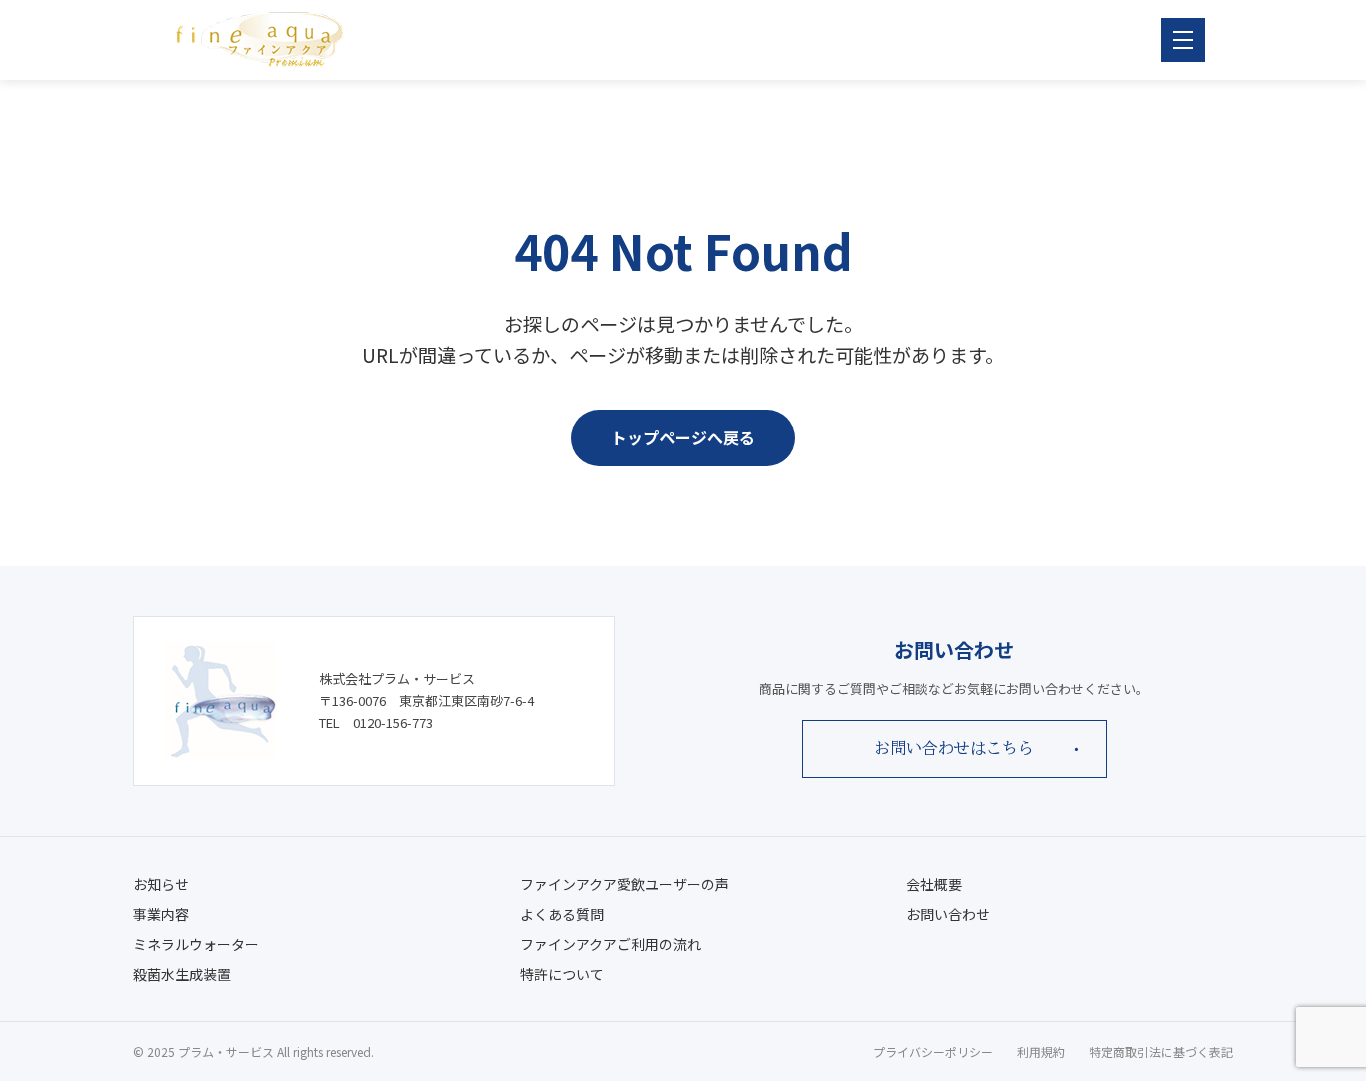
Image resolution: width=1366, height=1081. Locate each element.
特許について (562, 974)
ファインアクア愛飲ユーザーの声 (624, 884)
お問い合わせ (948, 914)
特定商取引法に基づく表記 (1161, 1051)
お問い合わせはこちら (954, 748)
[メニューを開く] (1183, 40)
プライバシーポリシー (933, 1051)
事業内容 (161, 914)
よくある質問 (562, 914)
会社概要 (934, 884)
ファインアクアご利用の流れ (610, 944)
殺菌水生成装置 (182, 974)
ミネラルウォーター (196, 944)
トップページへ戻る (683, 437)
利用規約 (1041, 1051)
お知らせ (161, 884)
